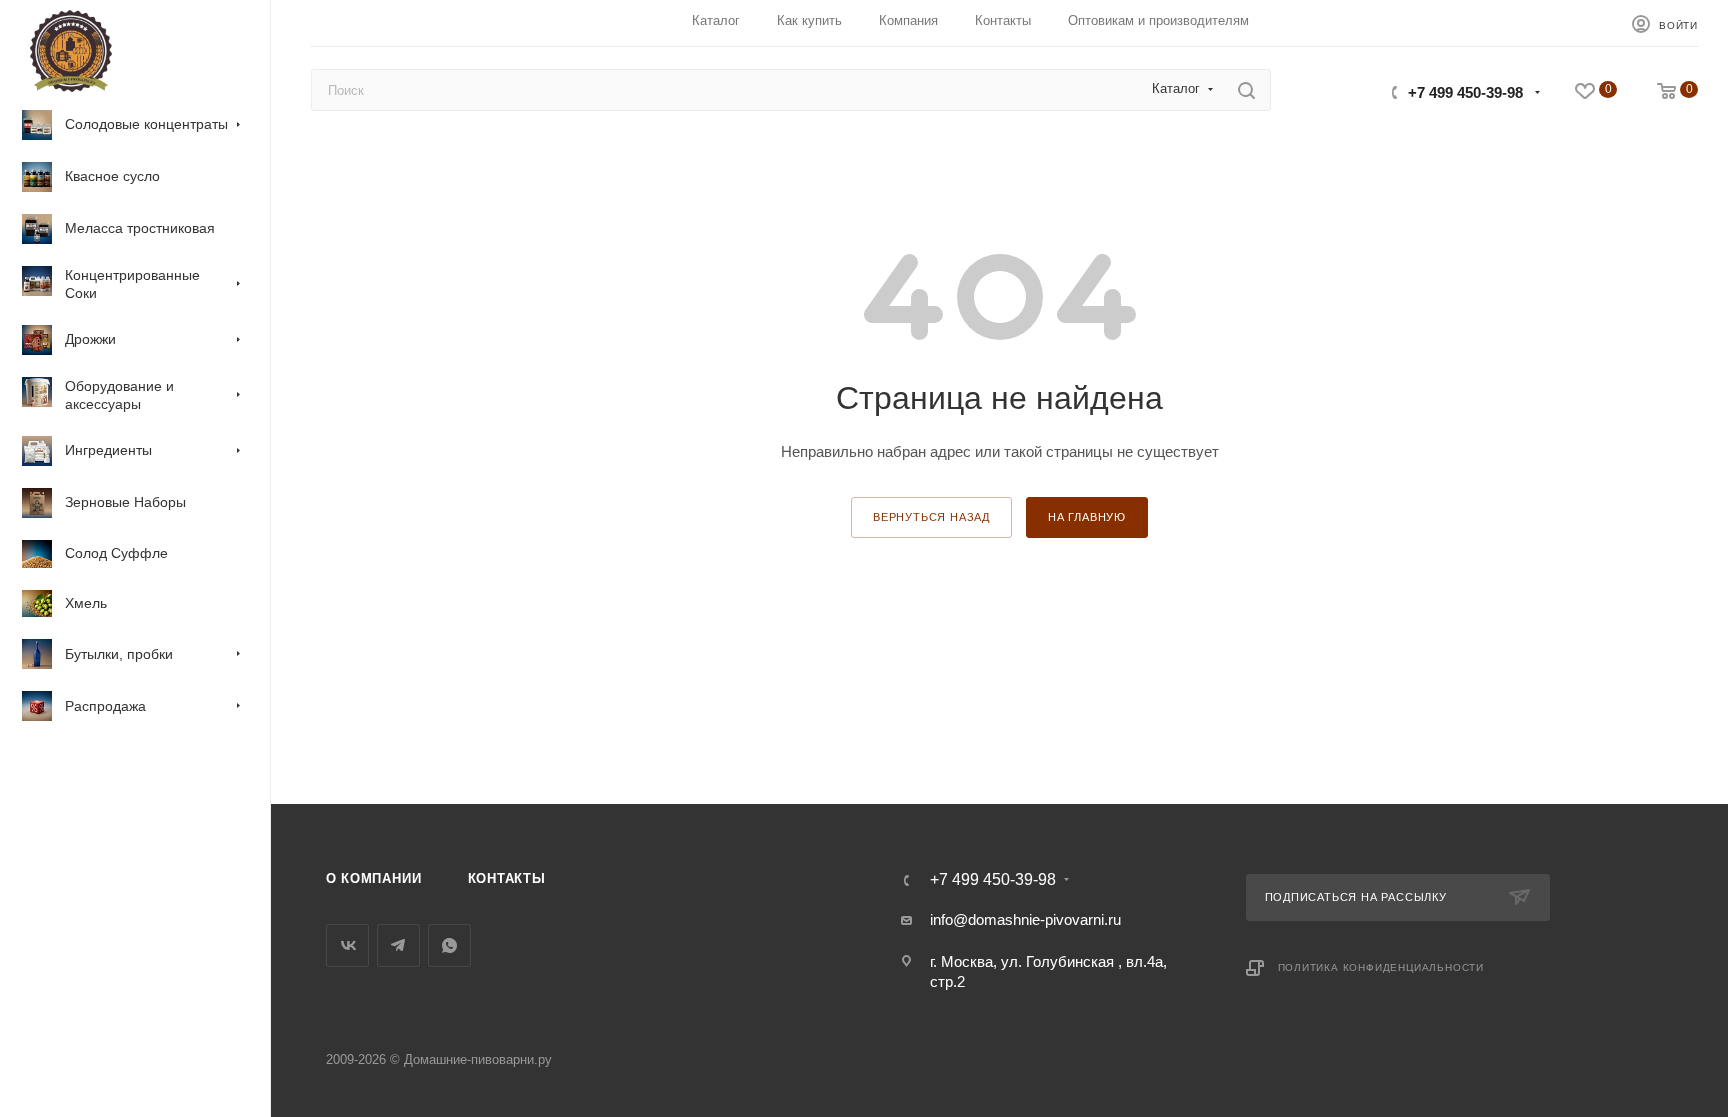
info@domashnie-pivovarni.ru (1025, 919)
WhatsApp (449, 945)
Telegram (398, 945)
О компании (374, 878)
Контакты (507, 878)
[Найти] (1246, 90)
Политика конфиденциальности (1381, 967)
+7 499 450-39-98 (1465, 92)
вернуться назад (931, 517)
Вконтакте (347, 945)
